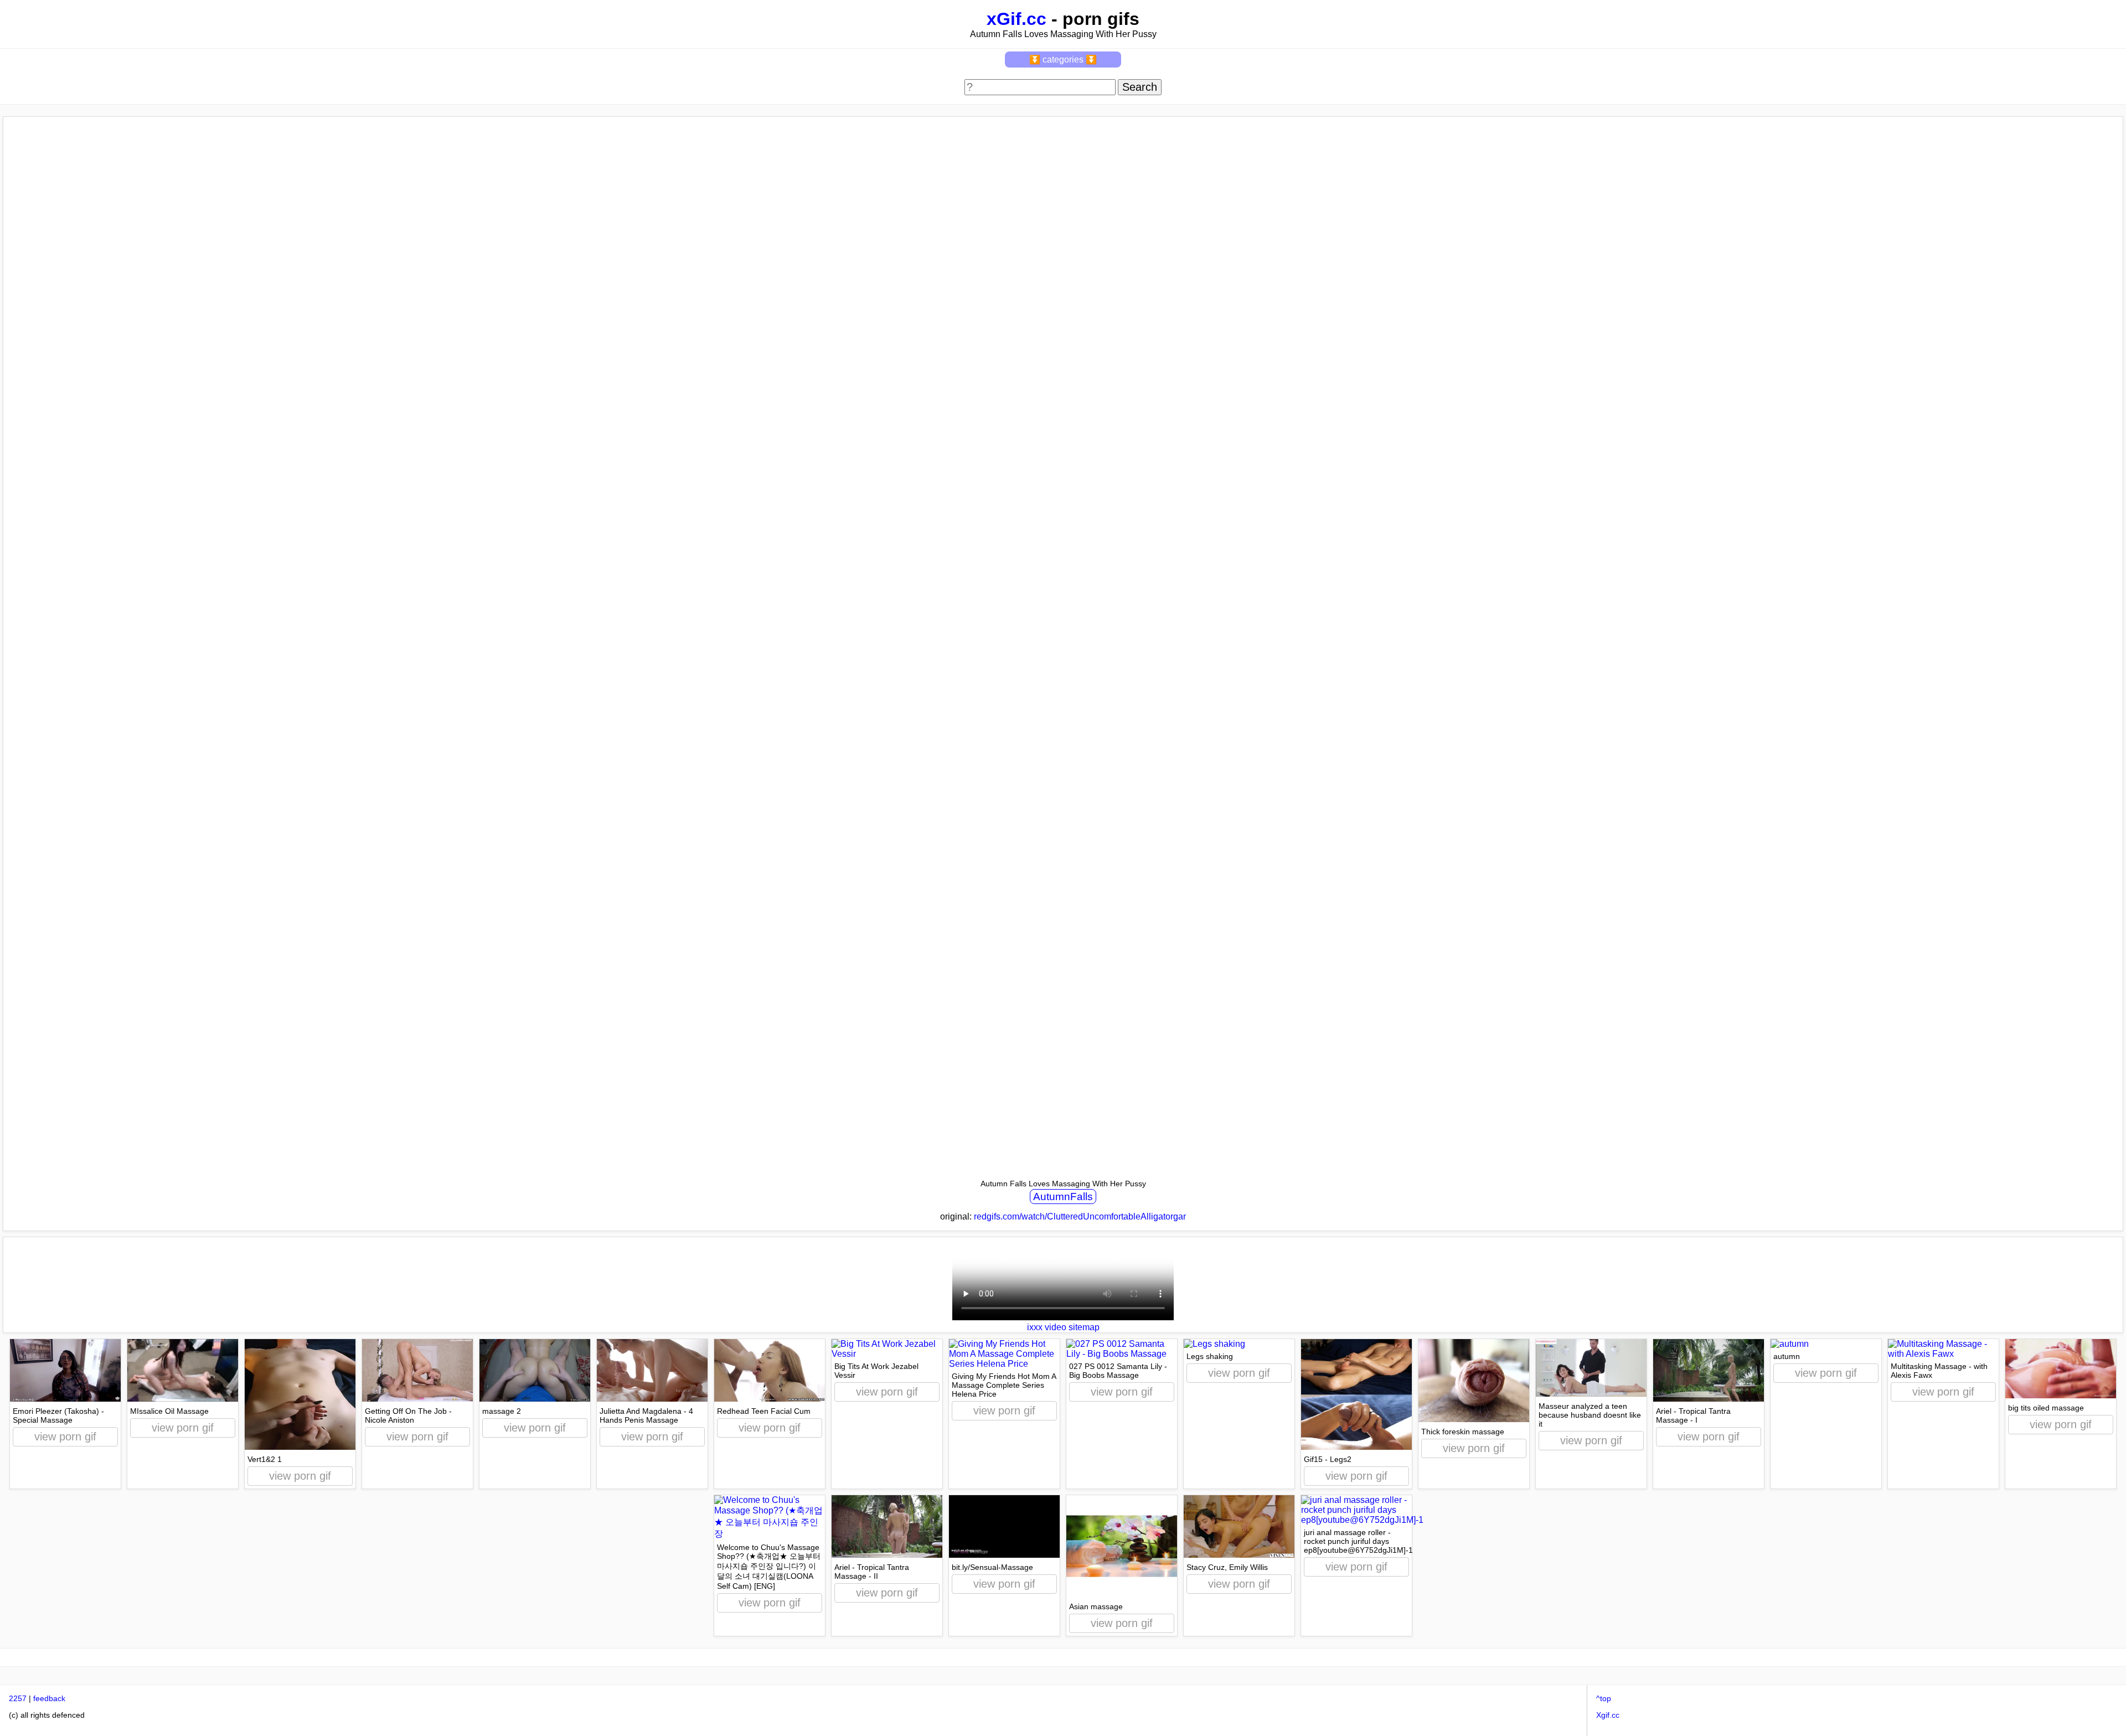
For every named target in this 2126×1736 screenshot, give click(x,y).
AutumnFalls (1063, 1197)
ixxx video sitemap (1063, 1327)
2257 (18, 1698)
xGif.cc (1016, 19)
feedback (49, 1698)
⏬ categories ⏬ (1063, 60)
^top (1604, 1698)
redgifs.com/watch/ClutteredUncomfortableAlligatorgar (1080, 1216)
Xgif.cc (1608, 1715)
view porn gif (65, 1437)
